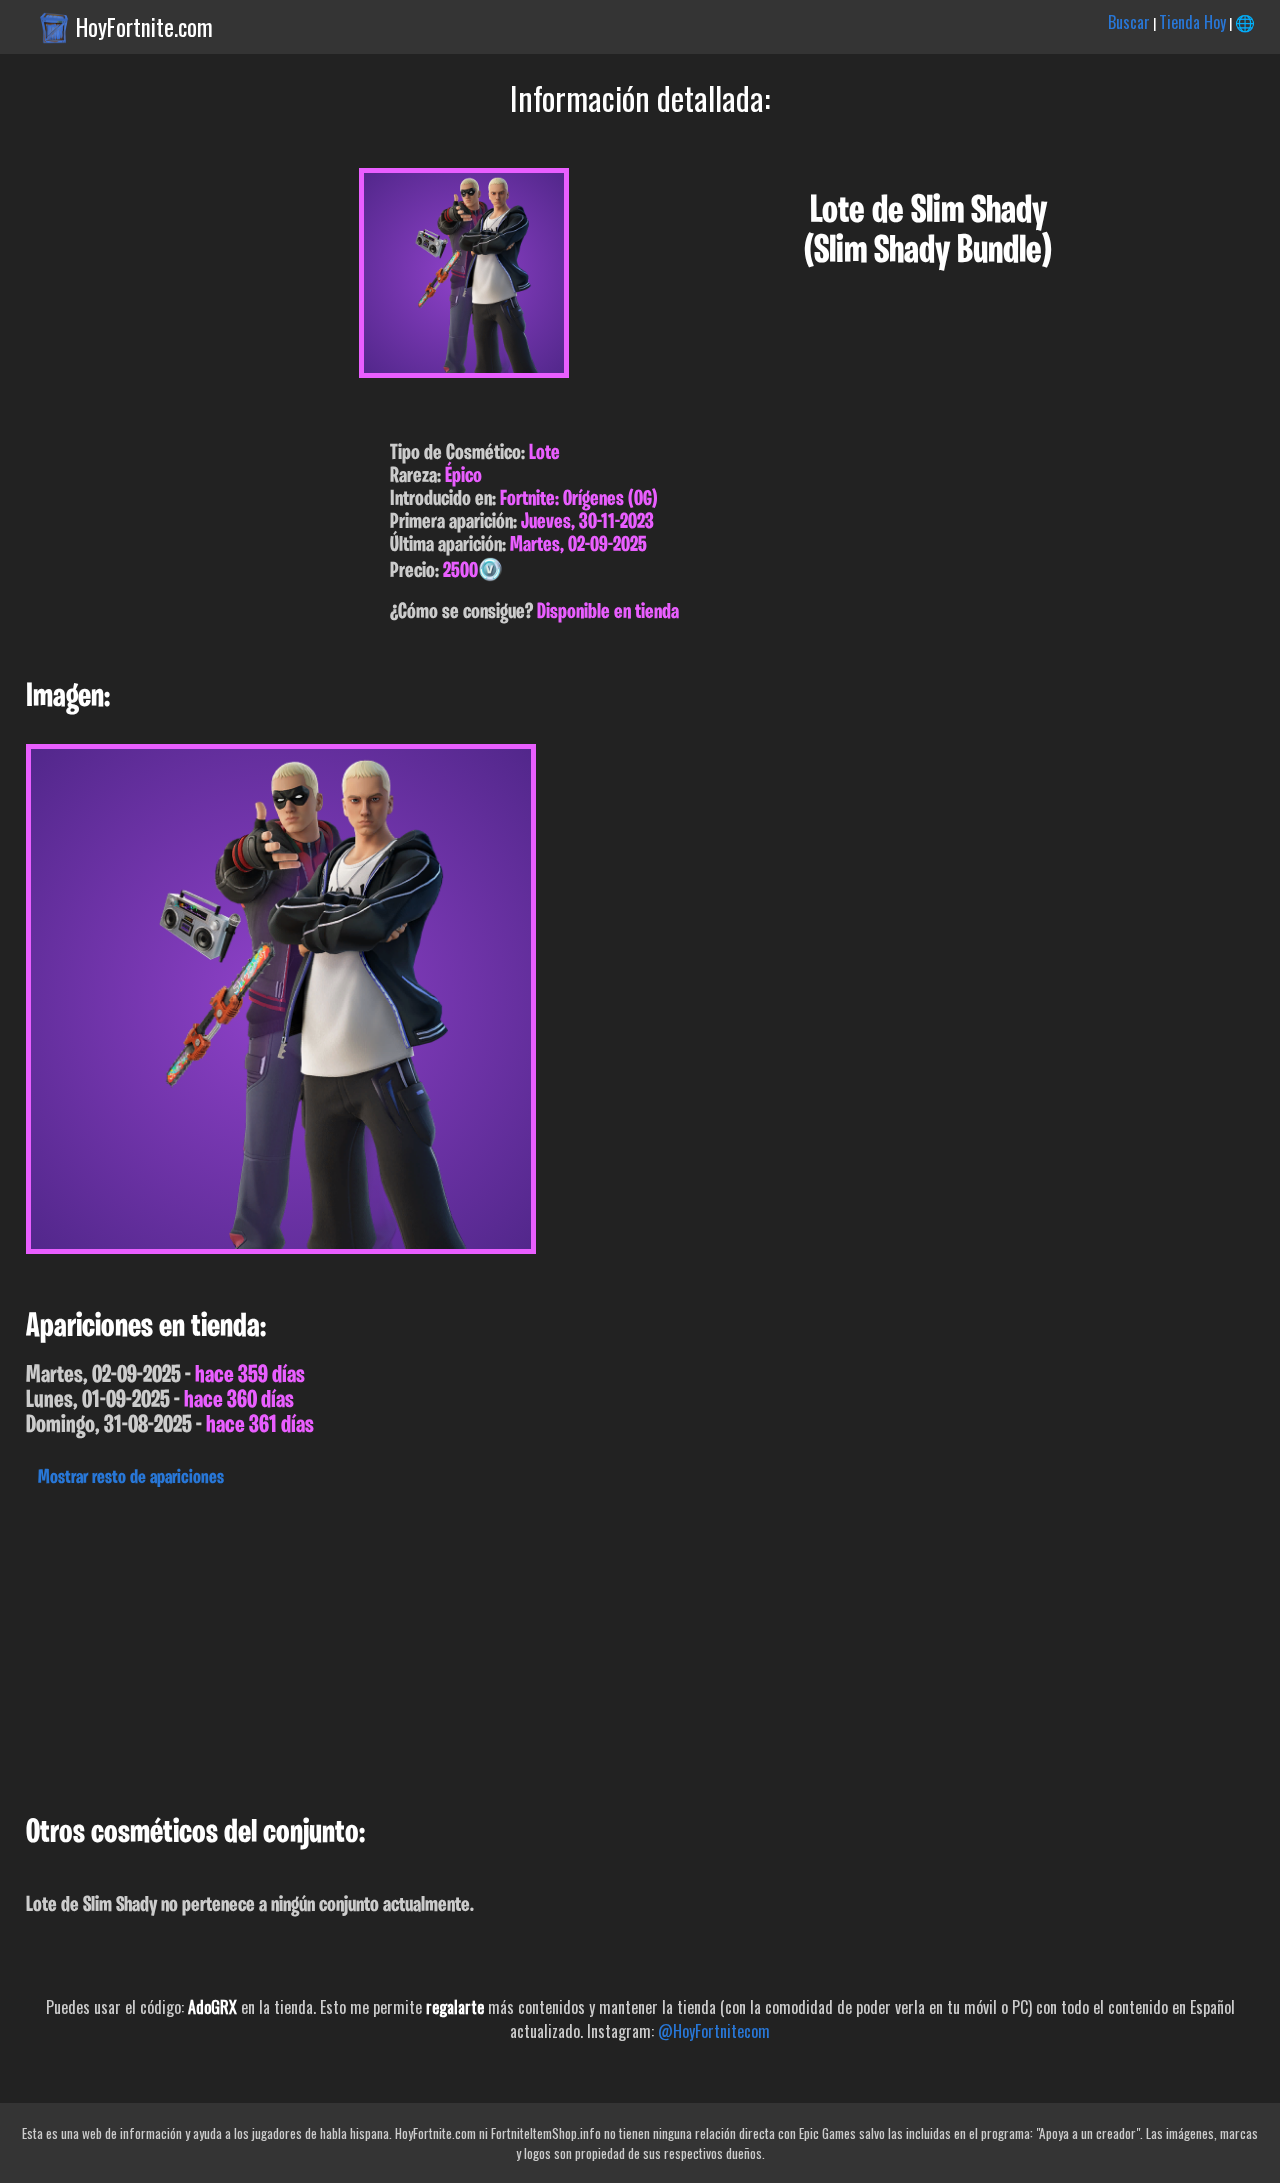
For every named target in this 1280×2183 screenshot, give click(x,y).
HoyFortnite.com (144, 27)
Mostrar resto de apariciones (131, 1478)
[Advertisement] (600, 1646)
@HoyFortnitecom (714, 2031)
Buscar (1129, 22)
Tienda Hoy (1192, 22)
